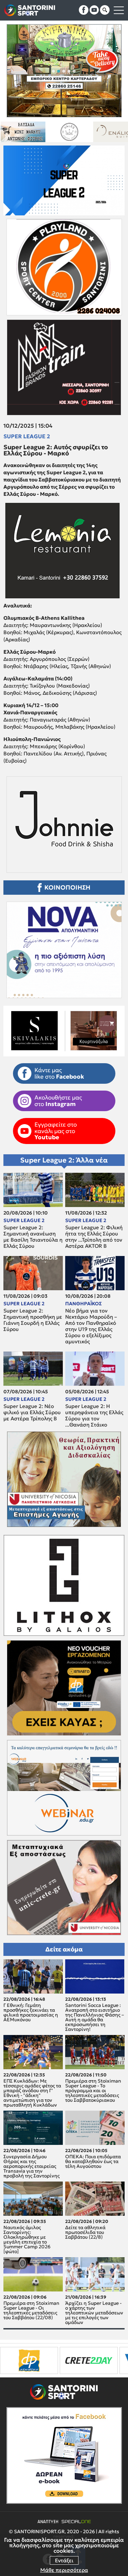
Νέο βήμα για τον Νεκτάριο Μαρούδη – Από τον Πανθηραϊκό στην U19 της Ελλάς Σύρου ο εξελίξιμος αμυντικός (91, 1326)
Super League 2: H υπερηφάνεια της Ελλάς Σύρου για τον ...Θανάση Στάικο (94, 1416)
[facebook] (84, 10)
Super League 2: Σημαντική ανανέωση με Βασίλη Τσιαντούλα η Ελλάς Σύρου (33, 1237)
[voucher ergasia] (55, 2360)
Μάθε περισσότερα (64, 2570)
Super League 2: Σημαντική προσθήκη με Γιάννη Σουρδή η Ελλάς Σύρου (33, 1320)
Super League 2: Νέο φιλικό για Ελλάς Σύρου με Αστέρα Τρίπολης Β (32, 1412)
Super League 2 (27, 436)
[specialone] (101, 2360)
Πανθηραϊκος (83, 1304)
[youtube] (94, 10)
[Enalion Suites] (31, 132)
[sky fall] (77, 132)
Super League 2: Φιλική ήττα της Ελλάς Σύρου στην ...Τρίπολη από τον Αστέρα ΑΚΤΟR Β (94, 1237)
